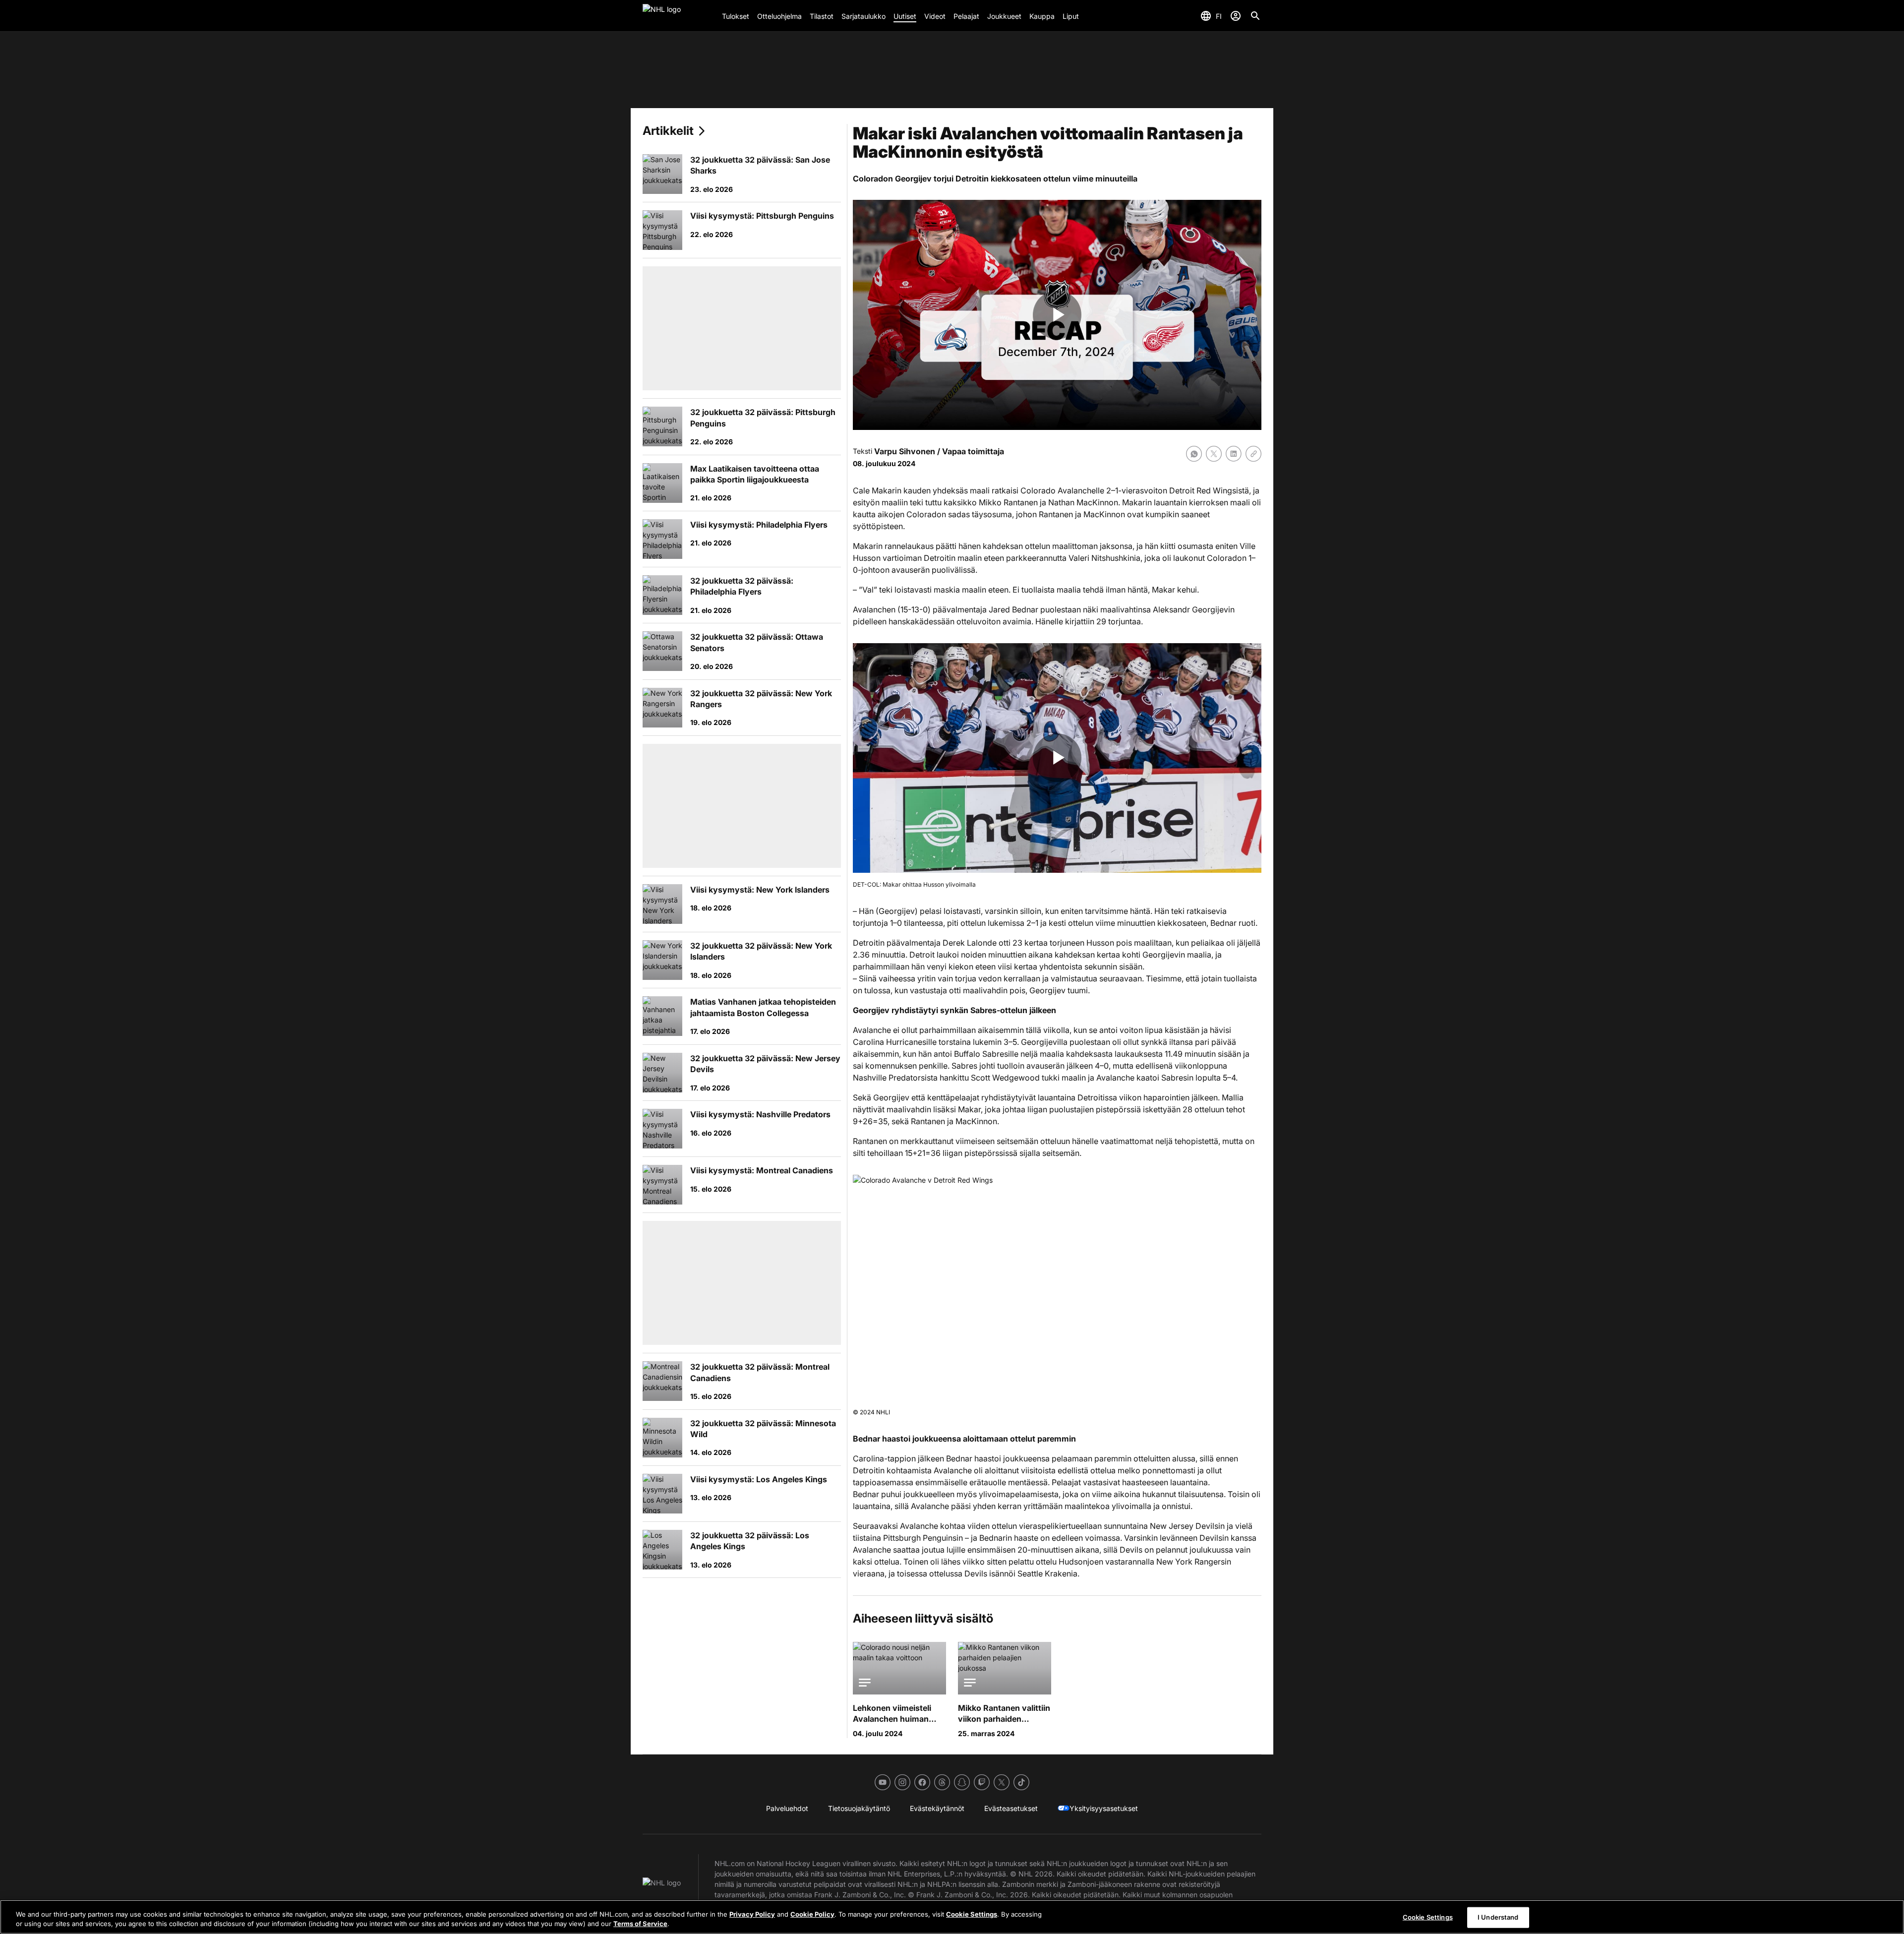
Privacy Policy (752, 1914)
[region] (952, 1917)
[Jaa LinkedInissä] (1234, 454)
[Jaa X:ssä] (1214, 454)
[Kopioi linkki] (1253, 454)
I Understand (1498, 1917)
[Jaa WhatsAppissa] (1194, 454)
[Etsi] (1255, 16)
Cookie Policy (812, 1914)
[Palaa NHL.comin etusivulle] (678, 16)
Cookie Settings (972, 1914)
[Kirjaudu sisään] (1236, 16)
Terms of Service (640, 1924)
